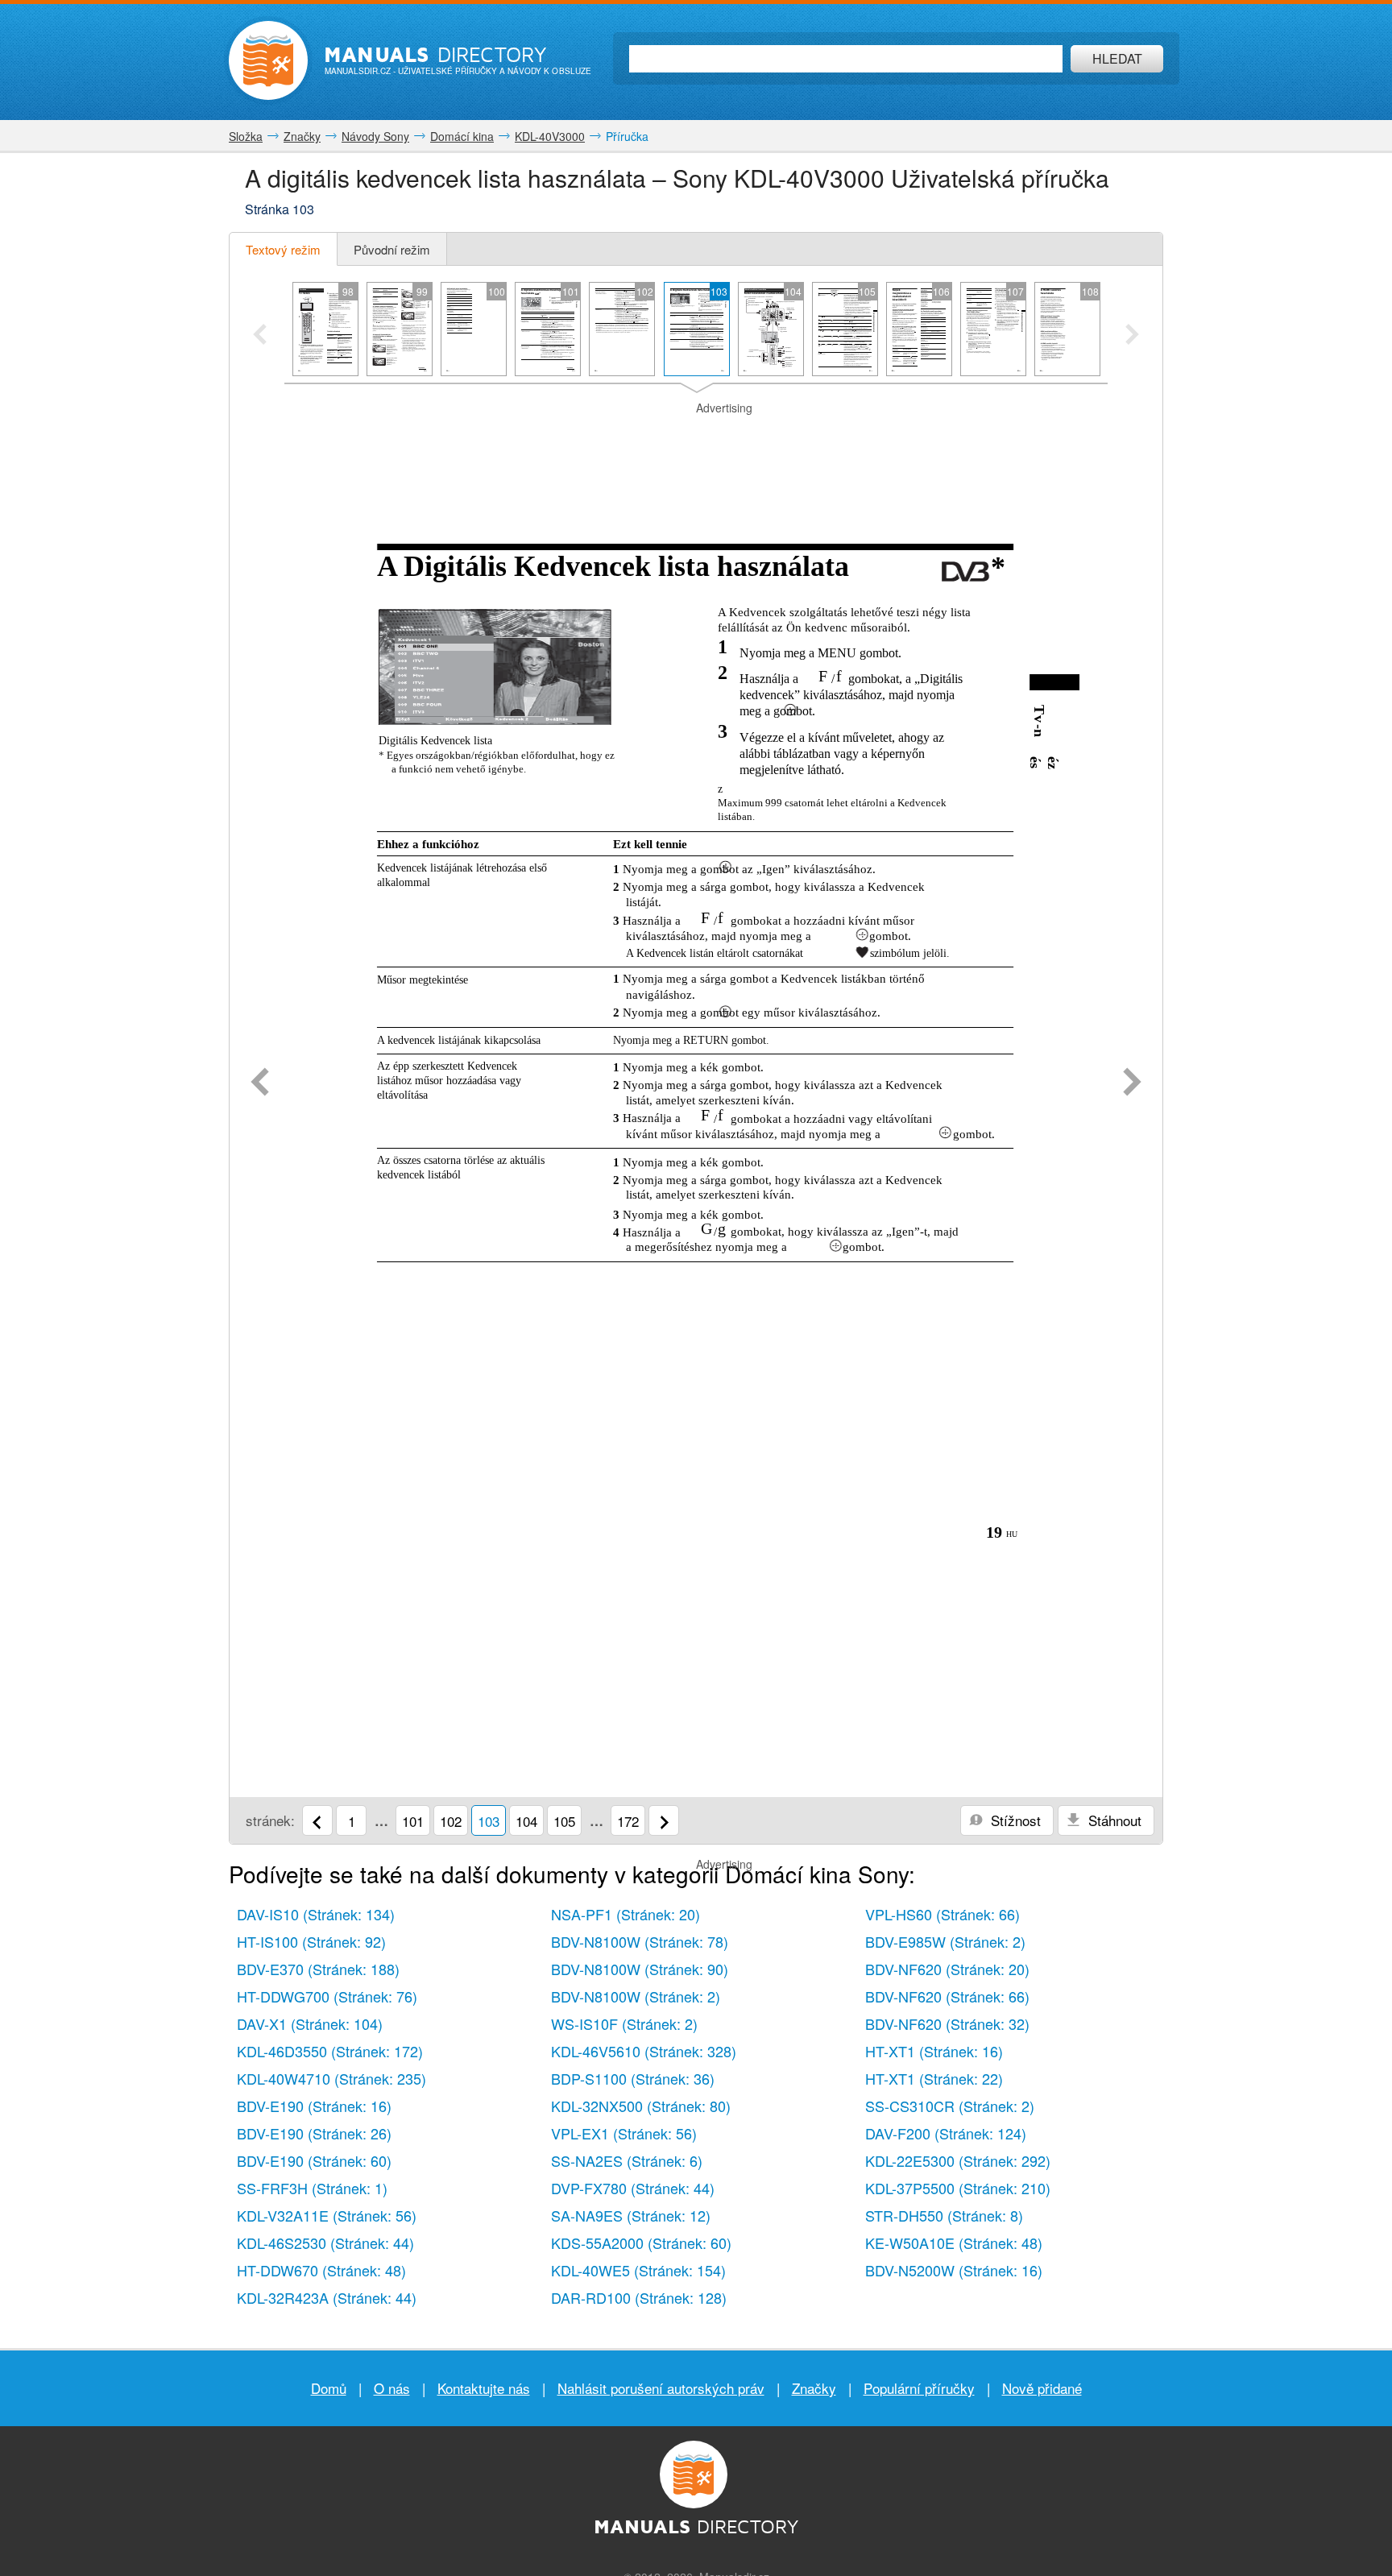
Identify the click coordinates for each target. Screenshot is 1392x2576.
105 (564, 1821)
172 (628, 1821)
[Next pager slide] (1132, 336)
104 (526, 1821)
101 (413, 1821)
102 (451, 1821)
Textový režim (283, 249)
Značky (814, 2388)
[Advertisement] (696, 437)
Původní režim (392, 249)
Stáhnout (1113, 1820)
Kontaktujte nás (484, 2388)
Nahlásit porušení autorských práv (661, 2388)
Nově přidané (1042, 2388)
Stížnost (1014, 1820)
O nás (392, 2388)
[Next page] (1132, 1083)
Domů (329, 2388)
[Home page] (268, 60)
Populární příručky (919, 2388)
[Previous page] (260, 1083)
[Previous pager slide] (260, 336)
